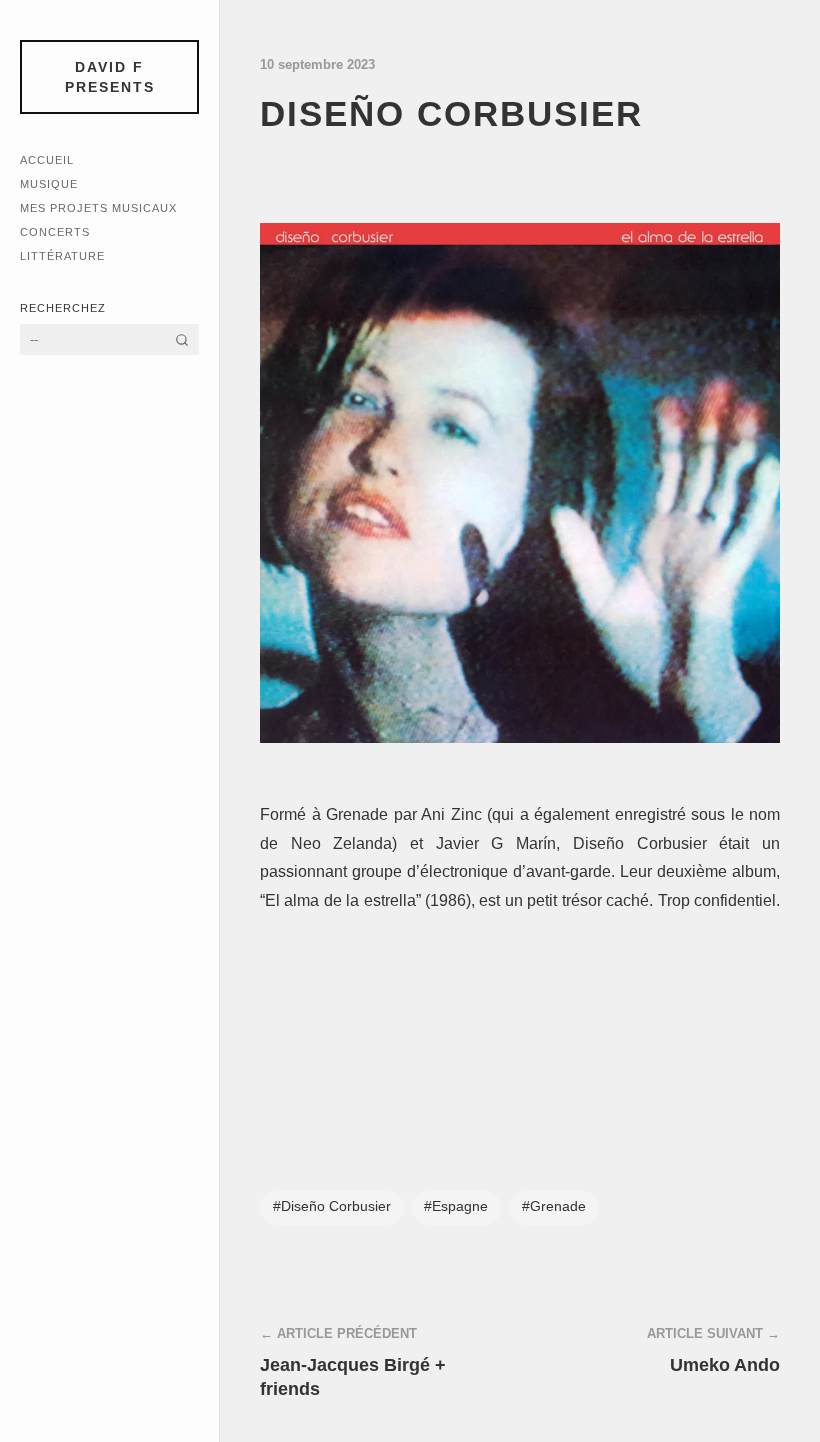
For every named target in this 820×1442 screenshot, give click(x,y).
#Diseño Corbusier (332, 1206)
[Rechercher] (182, 339)
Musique (49, 184)
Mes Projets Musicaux (98, 208)
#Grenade (554, 1206)
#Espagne (456, 1206)
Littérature (62, 256)
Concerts (55, 232)
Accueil (47, 160)
